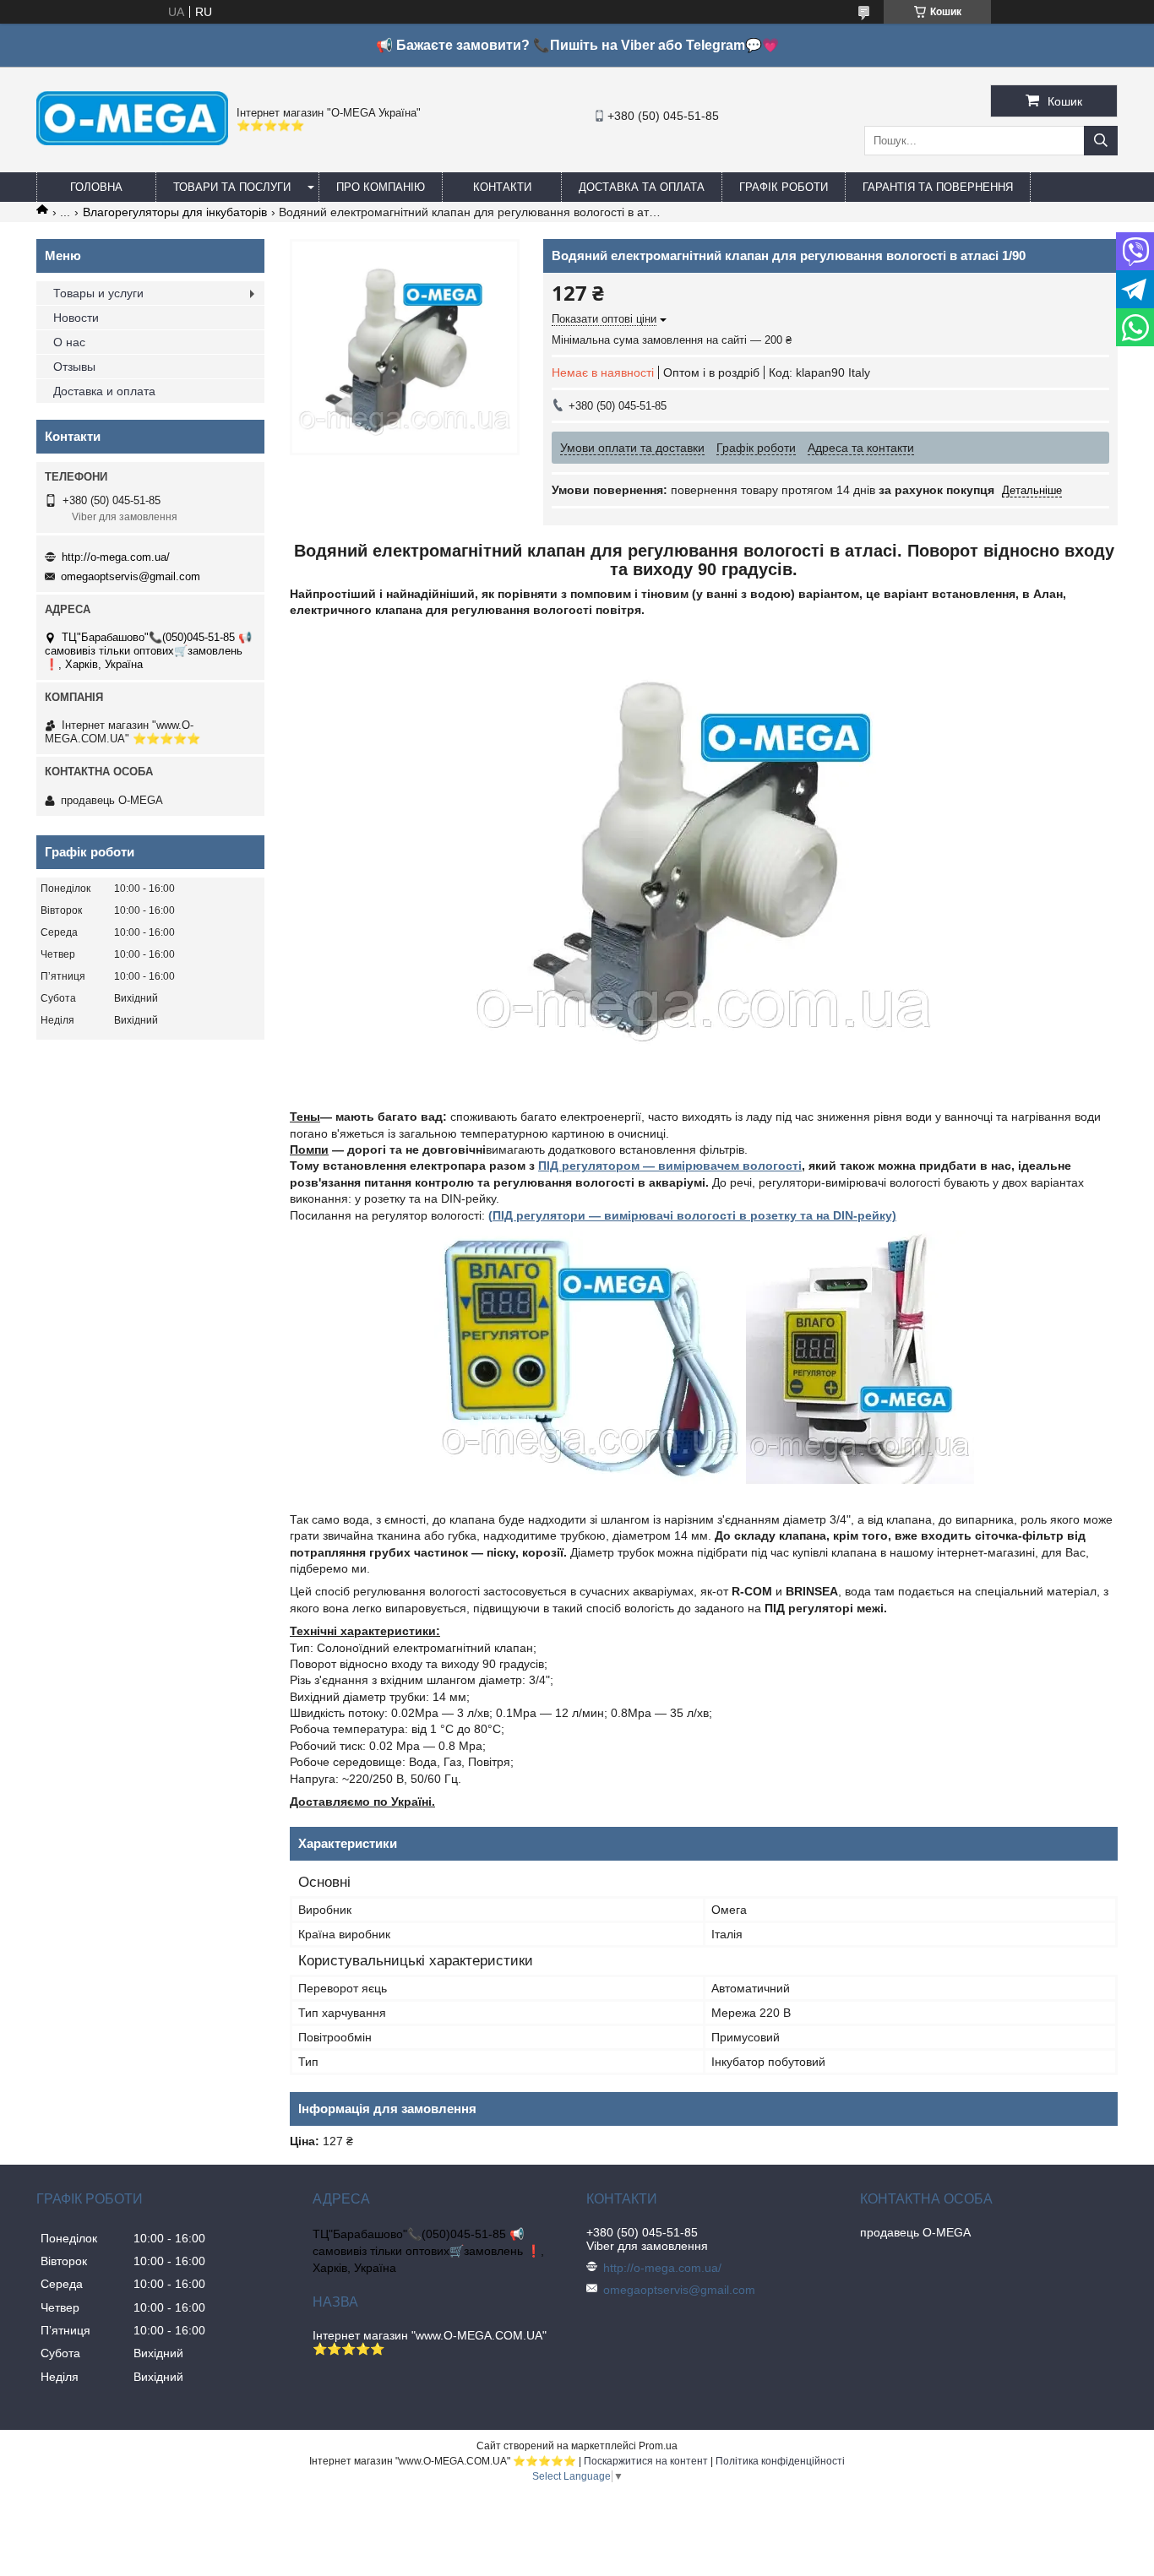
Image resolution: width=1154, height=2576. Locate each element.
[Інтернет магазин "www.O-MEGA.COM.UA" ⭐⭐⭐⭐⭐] (132, 141)
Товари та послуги (232, 187)
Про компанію (381, 187)
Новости (76, 318)
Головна (96, 187)
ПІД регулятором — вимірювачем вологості (670, 1166)
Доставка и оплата (104, 391)
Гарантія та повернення (938, 187)
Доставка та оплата (642, 187)
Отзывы (74, 367)
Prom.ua (658, 2446)
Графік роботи (784, 187)
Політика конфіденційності (780, 2461)
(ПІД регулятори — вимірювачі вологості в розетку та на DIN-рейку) (692, 1215)
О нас (69, 342)
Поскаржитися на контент (646, 2461)
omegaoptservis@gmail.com (131, 576)
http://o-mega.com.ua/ (116, 557)
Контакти (502, 187)
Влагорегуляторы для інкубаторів (175, 212)
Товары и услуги (98, 293)
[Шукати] (1101, 141)
